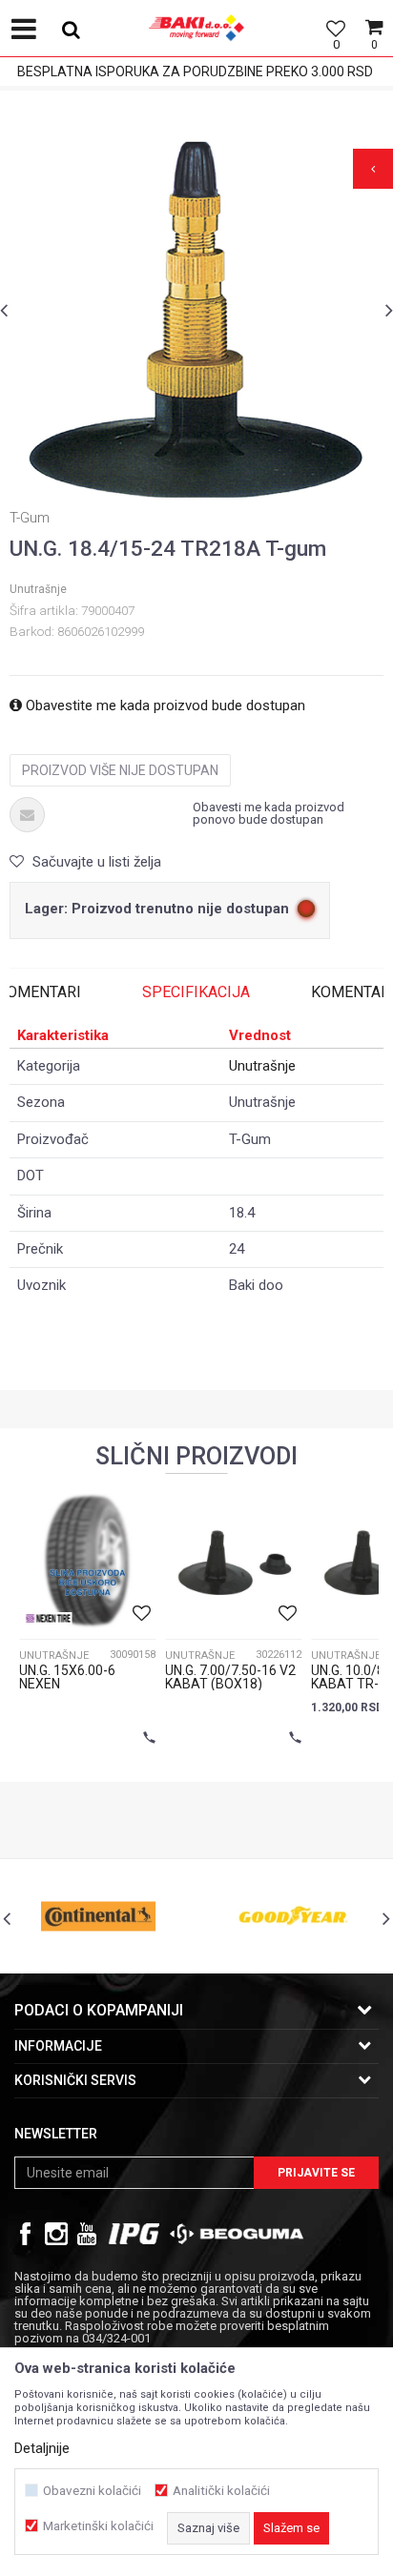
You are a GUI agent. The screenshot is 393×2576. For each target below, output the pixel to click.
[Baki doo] (196, 43)
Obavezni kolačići (92, 2491)
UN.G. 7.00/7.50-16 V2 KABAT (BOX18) (230, 1677)
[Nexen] (48, 1618)
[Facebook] (26, 2234)
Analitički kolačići (221, 2491)
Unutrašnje (38, 589)
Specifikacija (196, 992)
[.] (134, 2234)
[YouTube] (87, 2234)
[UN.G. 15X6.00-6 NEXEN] (87, 1561)
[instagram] (56, 2234)
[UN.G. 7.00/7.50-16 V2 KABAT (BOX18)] (233, 1561)
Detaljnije (42, 2448)
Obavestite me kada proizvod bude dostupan (164, 705)
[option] (196, 320)
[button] (64, 29)
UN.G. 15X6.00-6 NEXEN (67, 1677)
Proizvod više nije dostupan (120, 770)
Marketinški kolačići (98, 2526)
